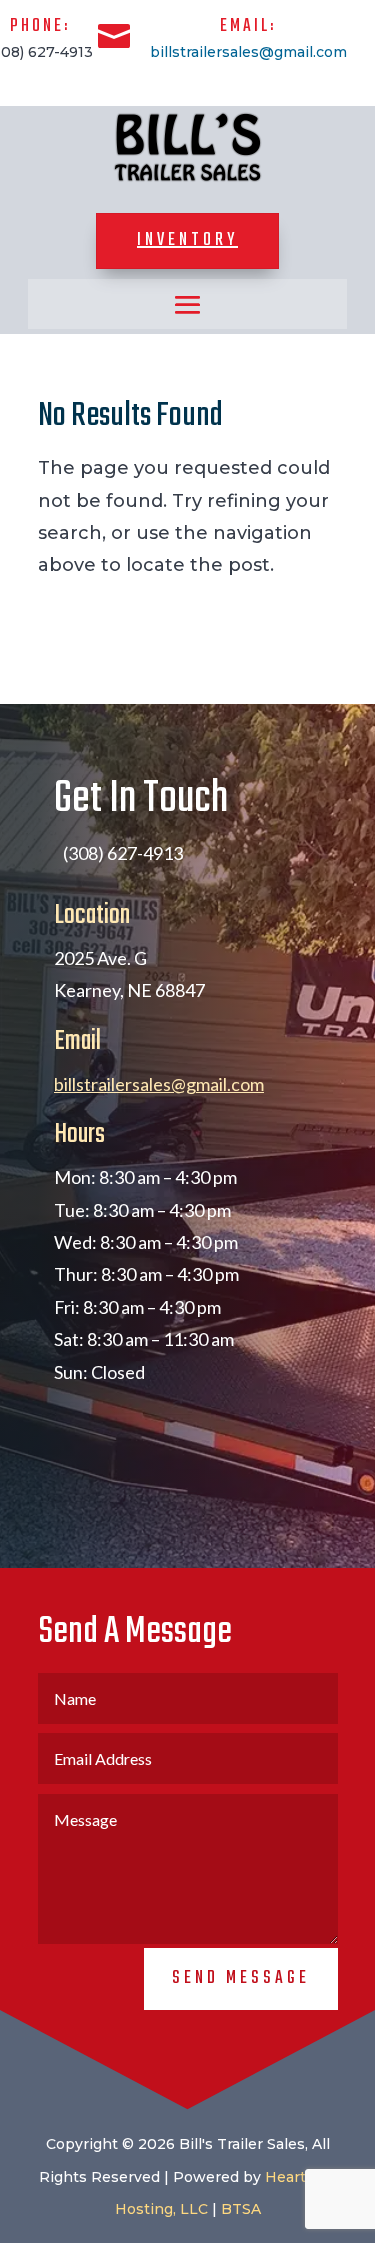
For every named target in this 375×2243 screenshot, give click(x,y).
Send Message (241, 1978)
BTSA (241, 2209)
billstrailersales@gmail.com (248, 52)
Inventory (187, 240)
